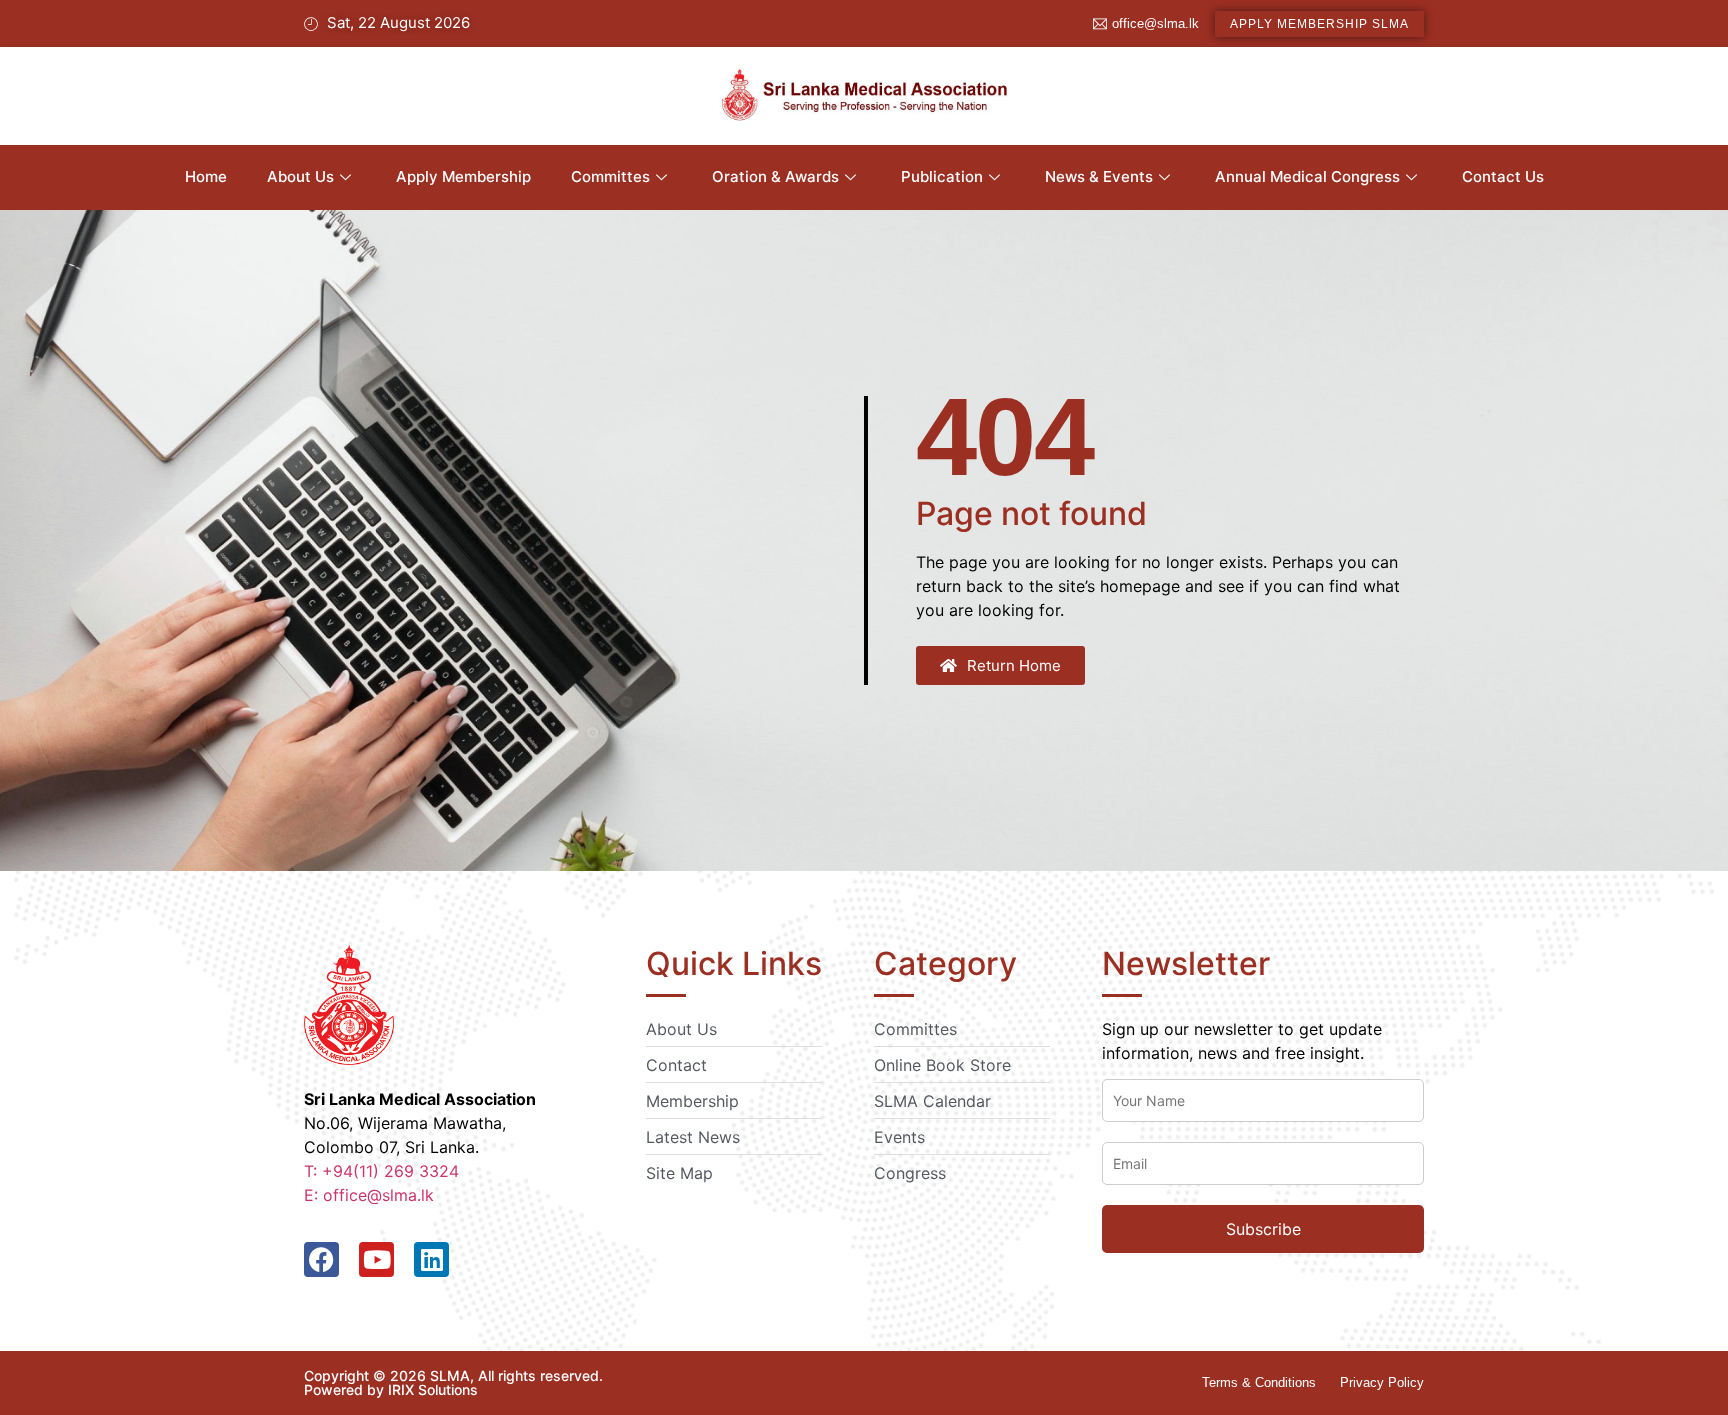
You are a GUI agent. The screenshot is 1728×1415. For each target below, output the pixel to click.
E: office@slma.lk (369, 1195)
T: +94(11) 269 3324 (381, 1171)
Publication (942, 176)
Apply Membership (463, 176)
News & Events (1099, 176)
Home (206, 176)
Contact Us (1503, 176)
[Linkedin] (431, 1259)
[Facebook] (321, 1259)
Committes (610, 176)
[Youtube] (376, 1259)
